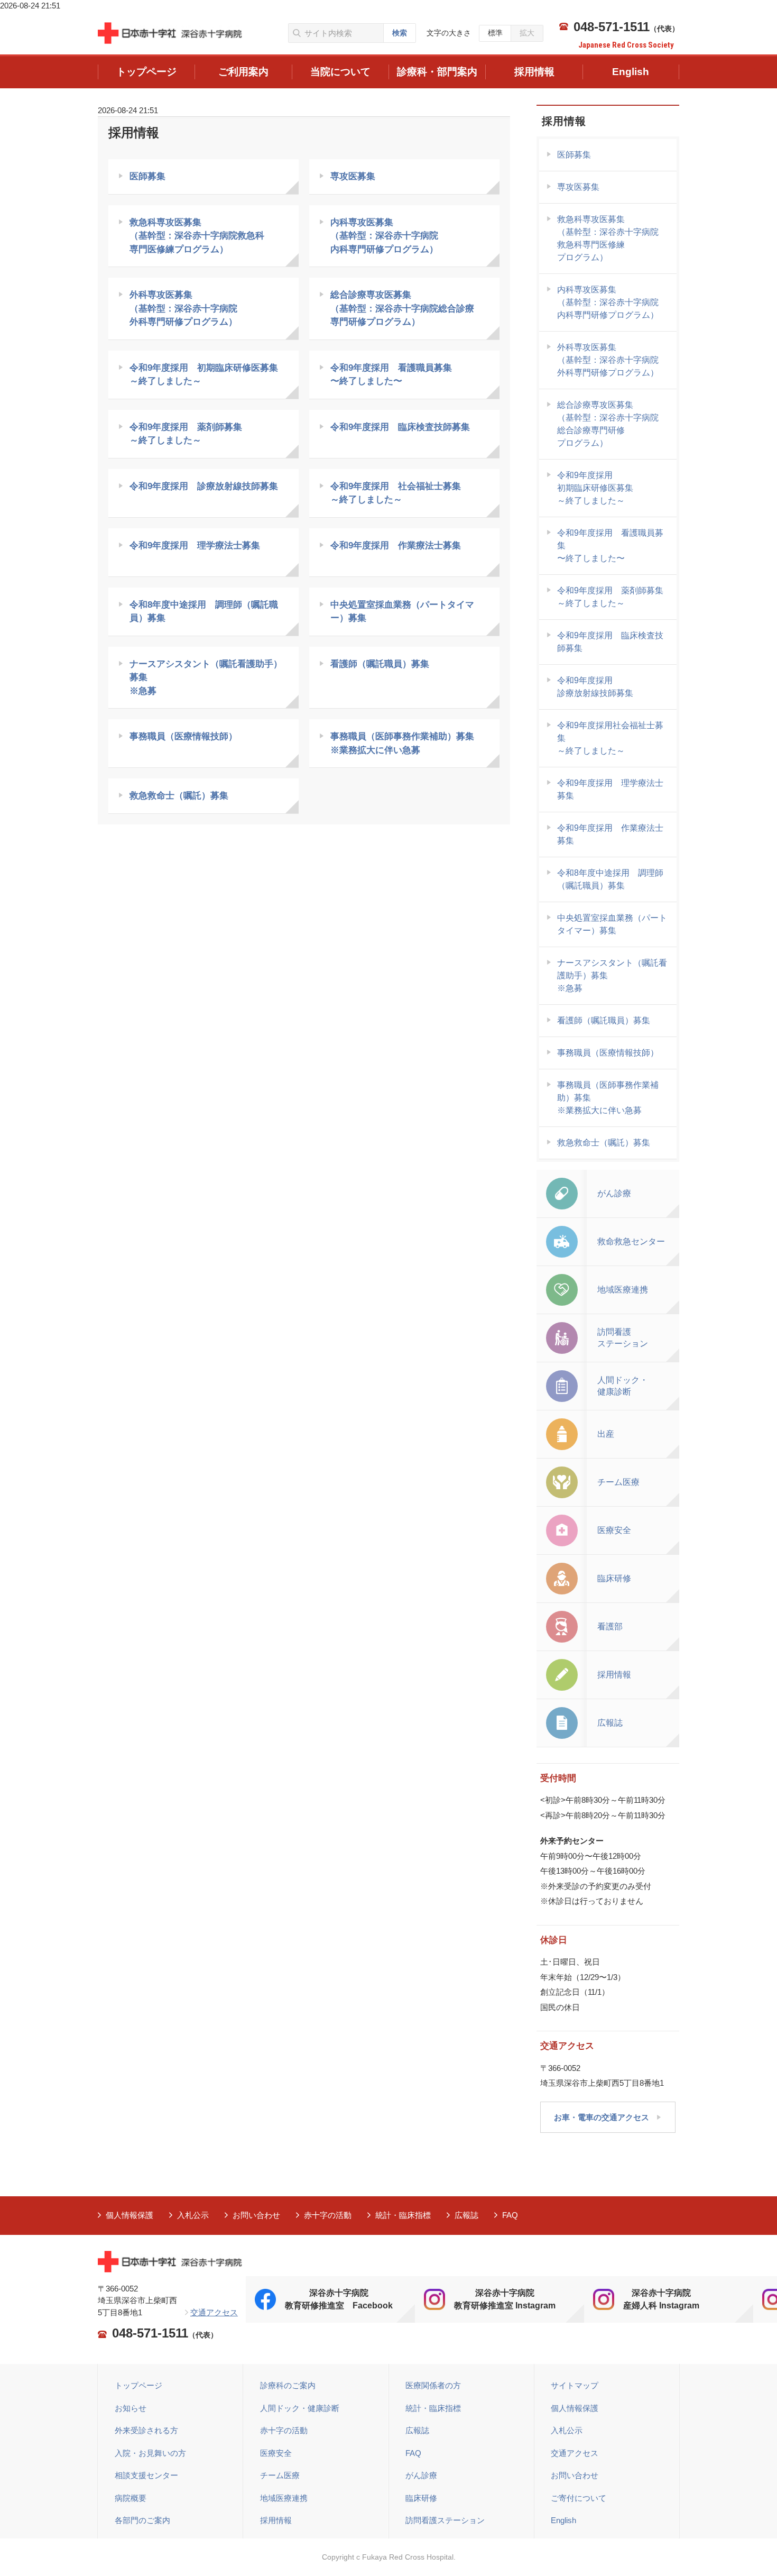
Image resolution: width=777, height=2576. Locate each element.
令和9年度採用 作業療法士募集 (396, 546)
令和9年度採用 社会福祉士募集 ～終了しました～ (396, 493)
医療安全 (276, 2453)
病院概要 (131, 2498)
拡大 (527, 33)
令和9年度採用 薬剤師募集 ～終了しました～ (186, 434)
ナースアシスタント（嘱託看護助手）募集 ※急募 (206, 677)
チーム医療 (280, 2475)
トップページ (138, 2385)
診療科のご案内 (288, 2385)
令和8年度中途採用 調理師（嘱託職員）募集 (204, 612)
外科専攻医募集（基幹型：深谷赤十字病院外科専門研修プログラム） (183, 308)
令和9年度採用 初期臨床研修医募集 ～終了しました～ (204, 375)
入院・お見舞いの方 (150, 2453)
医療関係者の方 (433, 2385)
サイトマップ (575, 2385)
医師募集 (147, 176)
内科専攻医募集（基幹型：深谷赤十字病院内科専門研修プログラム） (384, 236)
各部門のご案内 (142, 2520)
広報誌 (466, 2215)
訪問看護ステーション (445, 2520)
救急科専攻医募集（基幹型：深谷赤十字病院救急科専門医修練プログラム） (197, 236)
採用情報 (564, 121)
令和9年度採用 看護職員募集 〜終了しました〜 (391, 375)
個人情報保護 (129, 2215)
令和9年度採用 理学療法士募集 (195, 546)
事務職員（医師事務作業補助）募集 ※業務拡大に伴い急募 (402, 743)
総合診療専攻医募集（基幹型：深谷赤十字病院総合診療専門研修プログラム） (402, 308)
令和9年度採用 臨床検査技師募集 (400, 427)
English (563, 2520)
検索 (400, 33)
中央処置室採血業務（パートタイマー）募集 (402, 612)
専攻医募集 (353, 176)
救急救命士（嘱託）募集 (179, 796)
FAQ (510, 2215)
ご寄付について (579, 2498)
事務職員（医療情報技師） (183, 736)
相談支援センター (146, 2475)
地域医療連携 (284, 2498)
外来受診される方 (146, 2430)
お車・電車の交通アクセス (602, 2117)
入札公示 (193, 2215)
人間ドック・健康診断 (300, 2408)
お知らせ (131, 2408)
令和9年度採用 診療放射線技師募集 (204, 486)
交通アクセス (214, 2312)
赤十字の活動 (328, 2215)
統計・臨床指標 (403, 2215)
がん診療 (421, 2475)
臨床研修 (421, 2498)
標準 (495, 33)
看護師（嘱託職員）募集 (380, 664)
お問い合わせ (256, 2215)
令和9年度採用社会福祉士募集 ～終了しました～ (610, 738)
